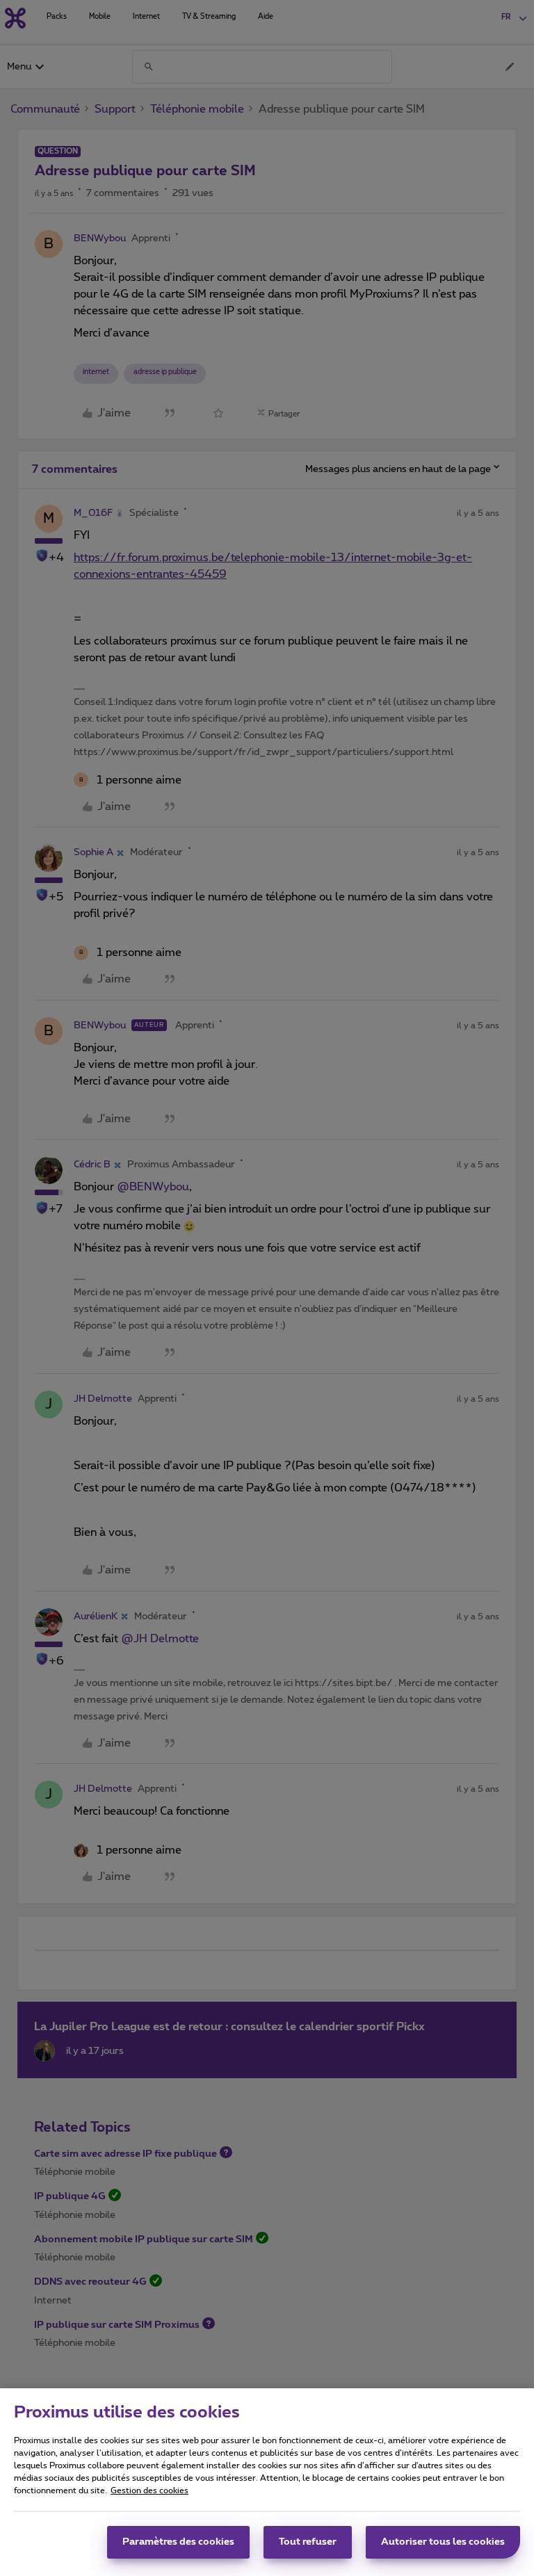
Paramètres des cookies (178, 2542)
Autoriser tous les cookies (443, 2542)
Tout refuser (308, 2542)
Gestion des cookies (149, 2490)
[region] (267, 2482)
